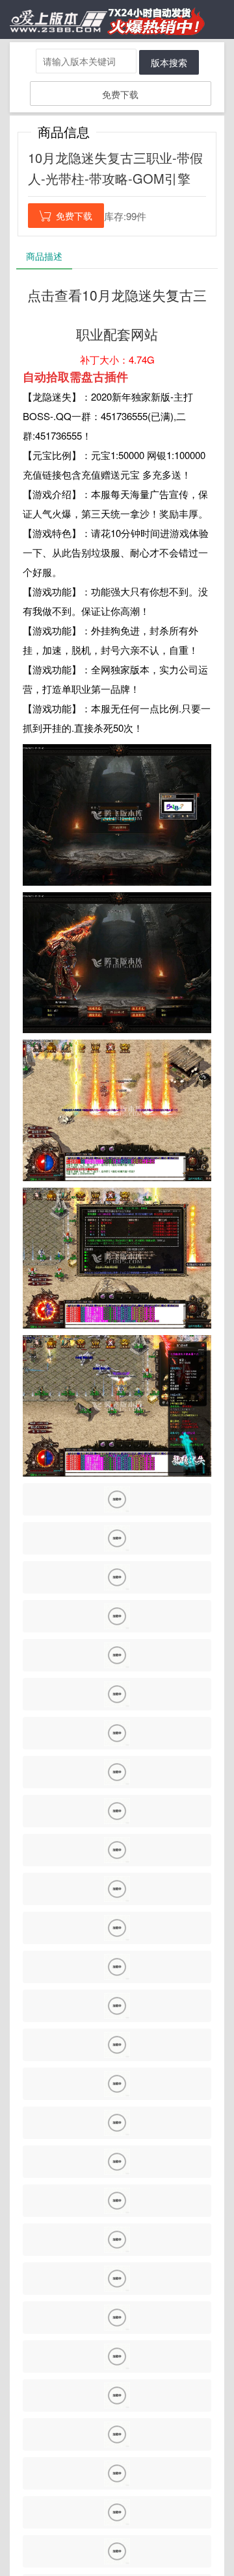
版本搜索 (169, 62)
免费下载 (120, 94)
